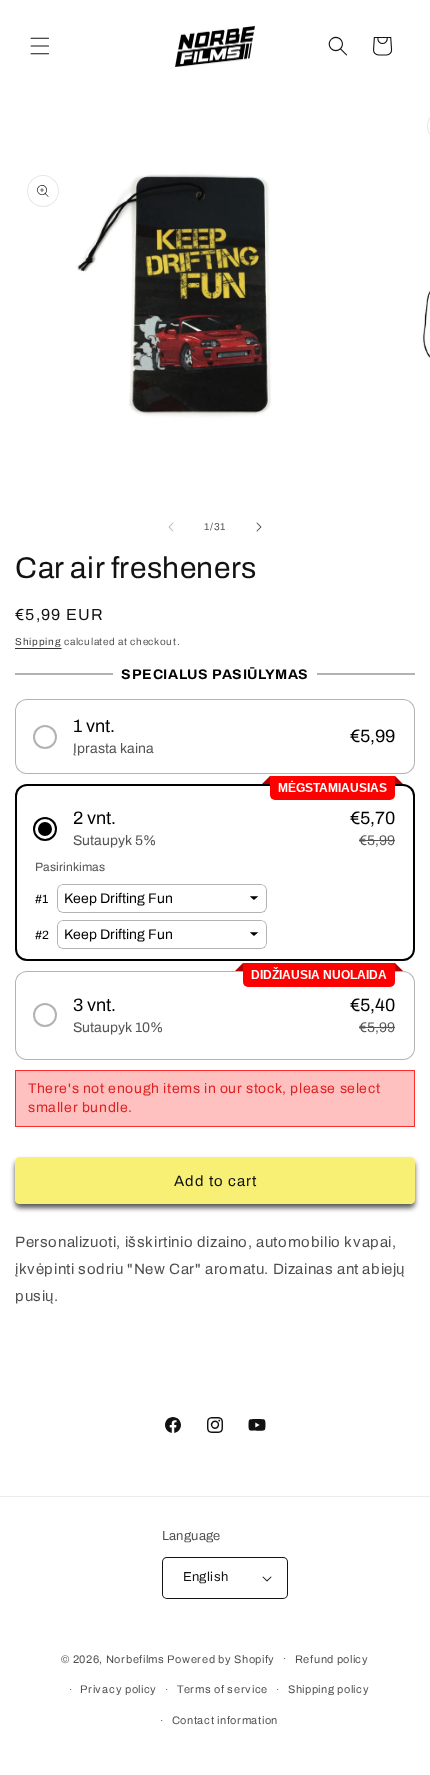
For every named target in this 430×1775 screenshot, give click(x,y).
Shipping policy (329, 1689)
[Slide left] (171, 527)
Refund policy (332, 1659)
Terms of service (222, 1689)
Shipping (38, 641)
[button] (40, 46)
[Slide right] (259, 527)
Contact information (225, 1720)
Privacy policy (118, 1689)
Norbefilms (135, 1658)
